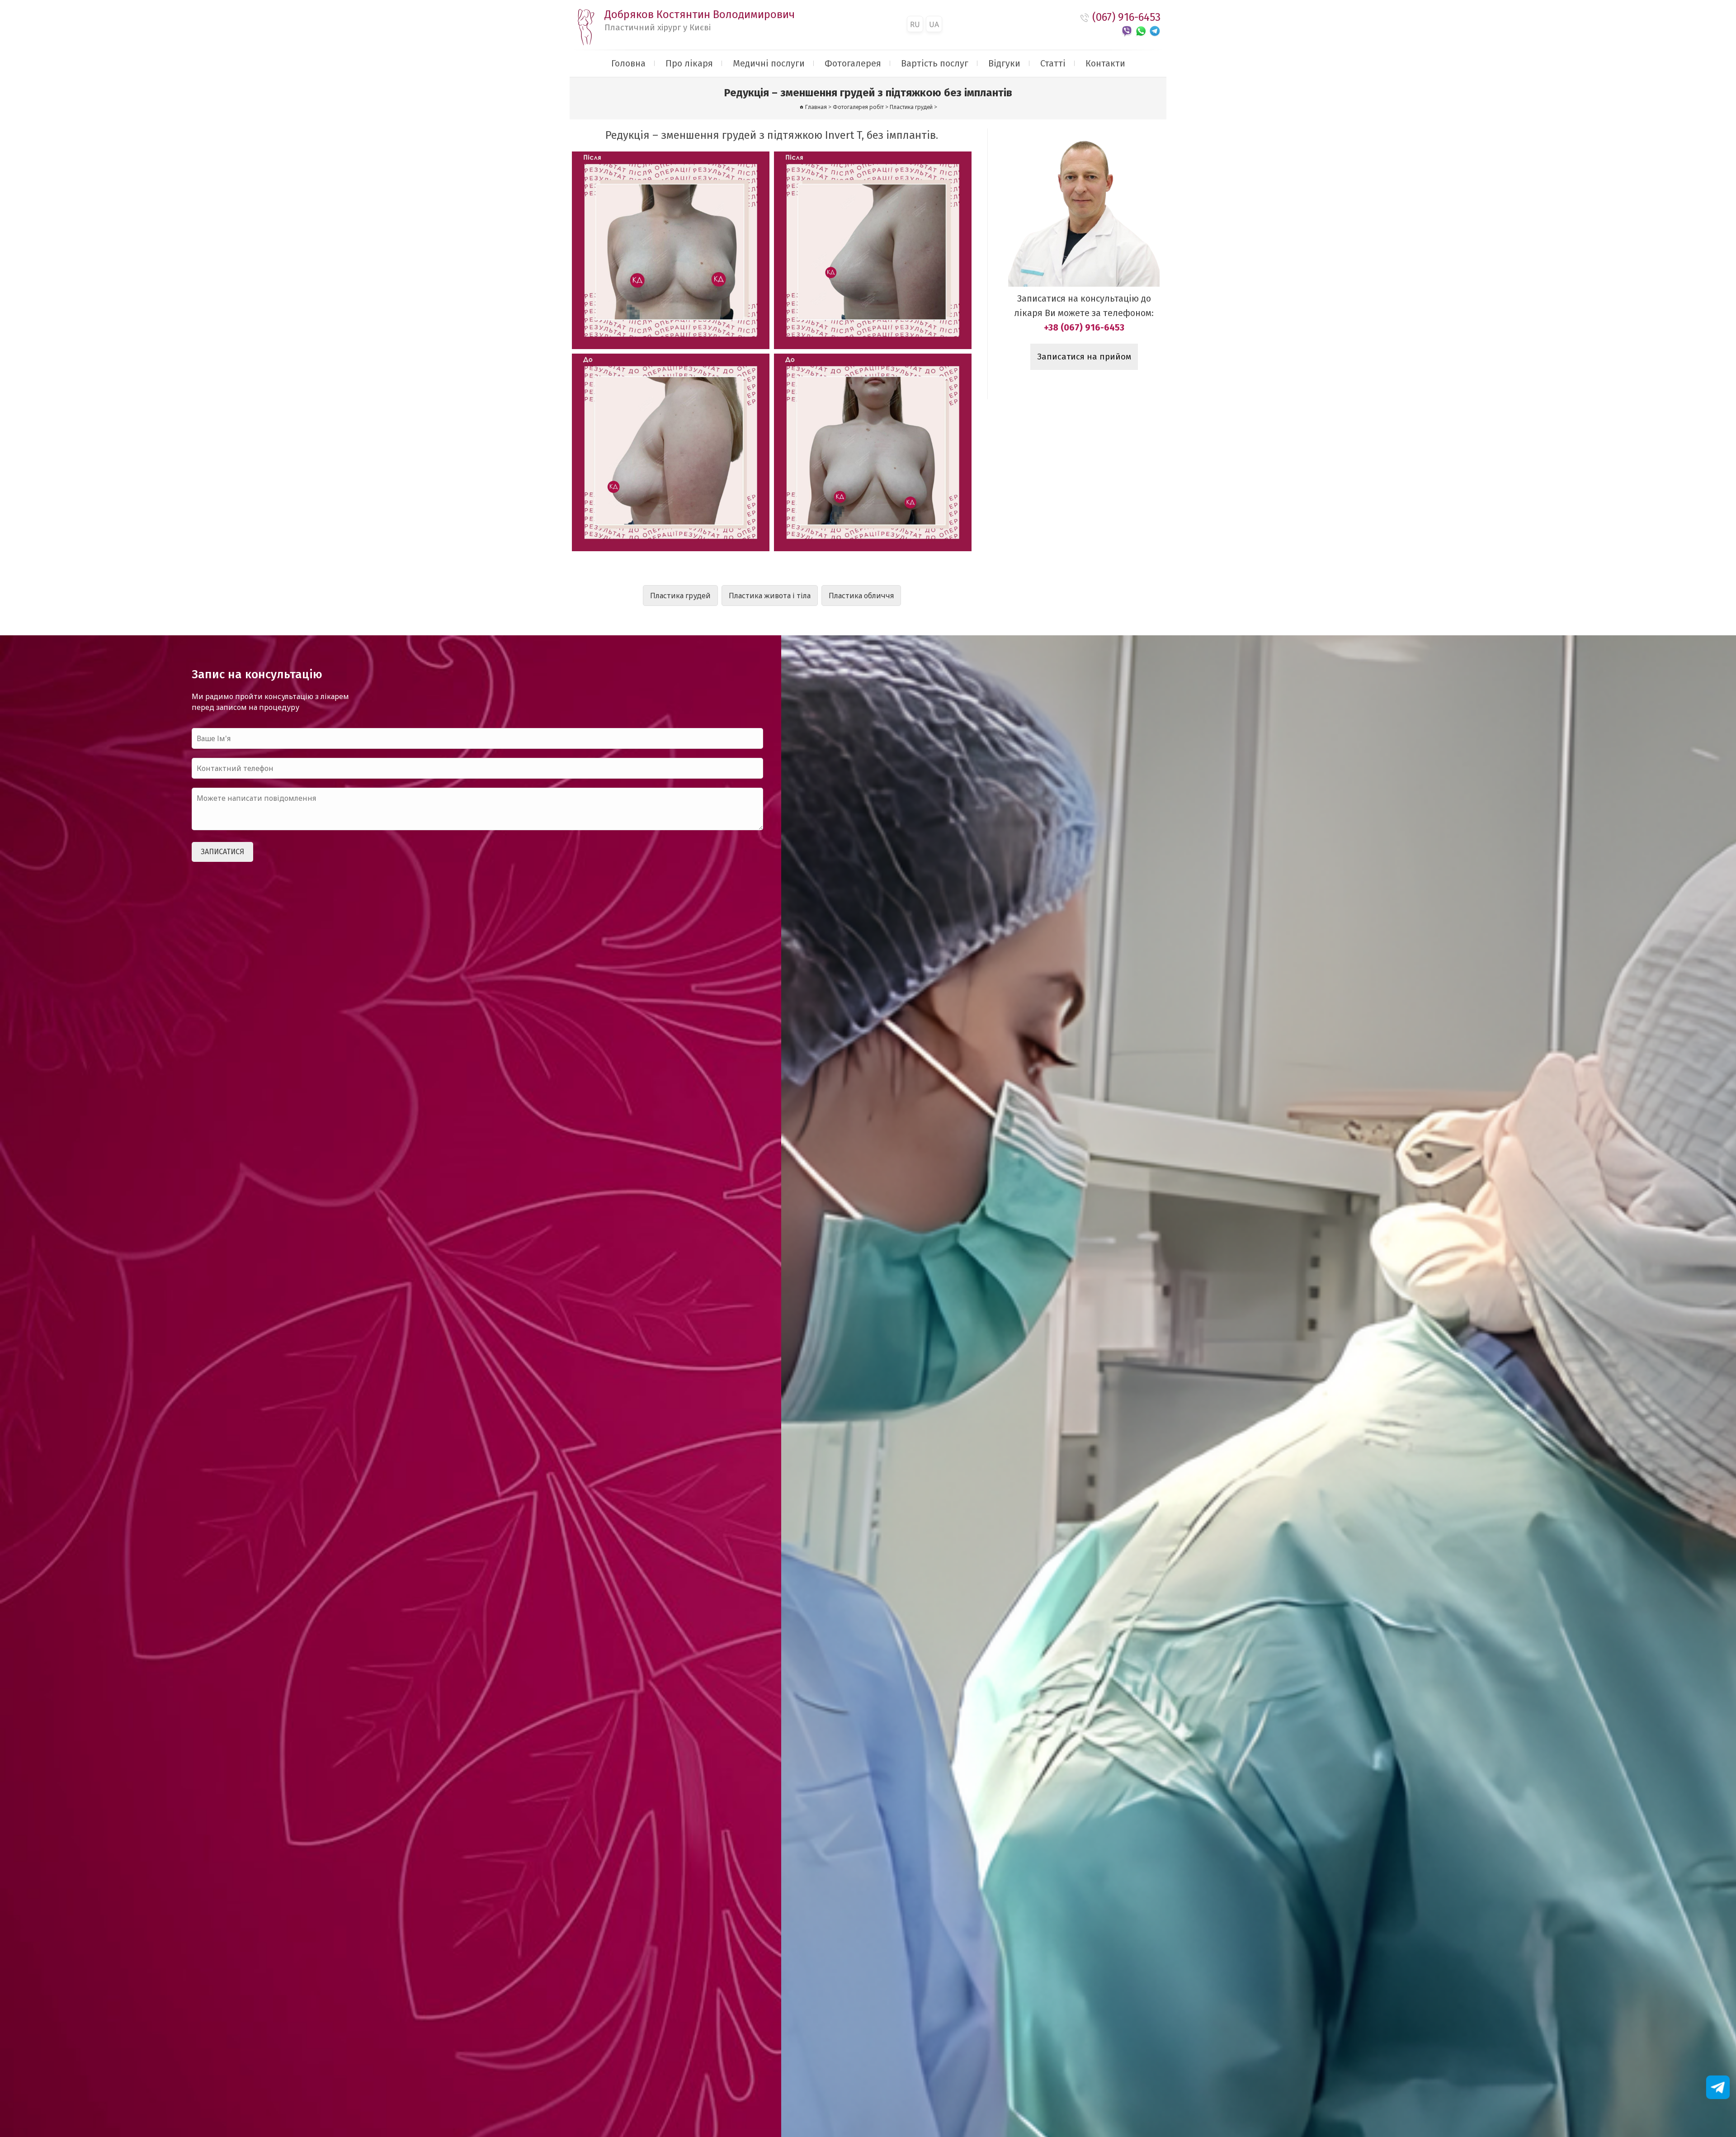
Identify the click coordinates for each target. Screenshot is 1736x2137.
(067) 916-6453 (1126, 17)
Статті (1053, 63)
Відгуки (1004, 63)
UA (934, 24)
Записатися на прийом (1084, 357)
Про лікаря (689, 63)
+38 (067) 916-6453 (1084, 327)
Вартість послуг (935, 63)
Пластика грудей (680, 596)
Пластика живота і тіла (770, 596)
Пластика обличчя (861, 596)
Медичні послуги (769, 63)
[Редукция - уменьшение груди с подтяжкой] (671, 250)
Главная (816, 107)
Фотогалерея (853, 63)
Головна (628, 63)
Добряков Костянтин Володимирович (700, 20)
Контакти (1105, 63)
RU (915, 24)
